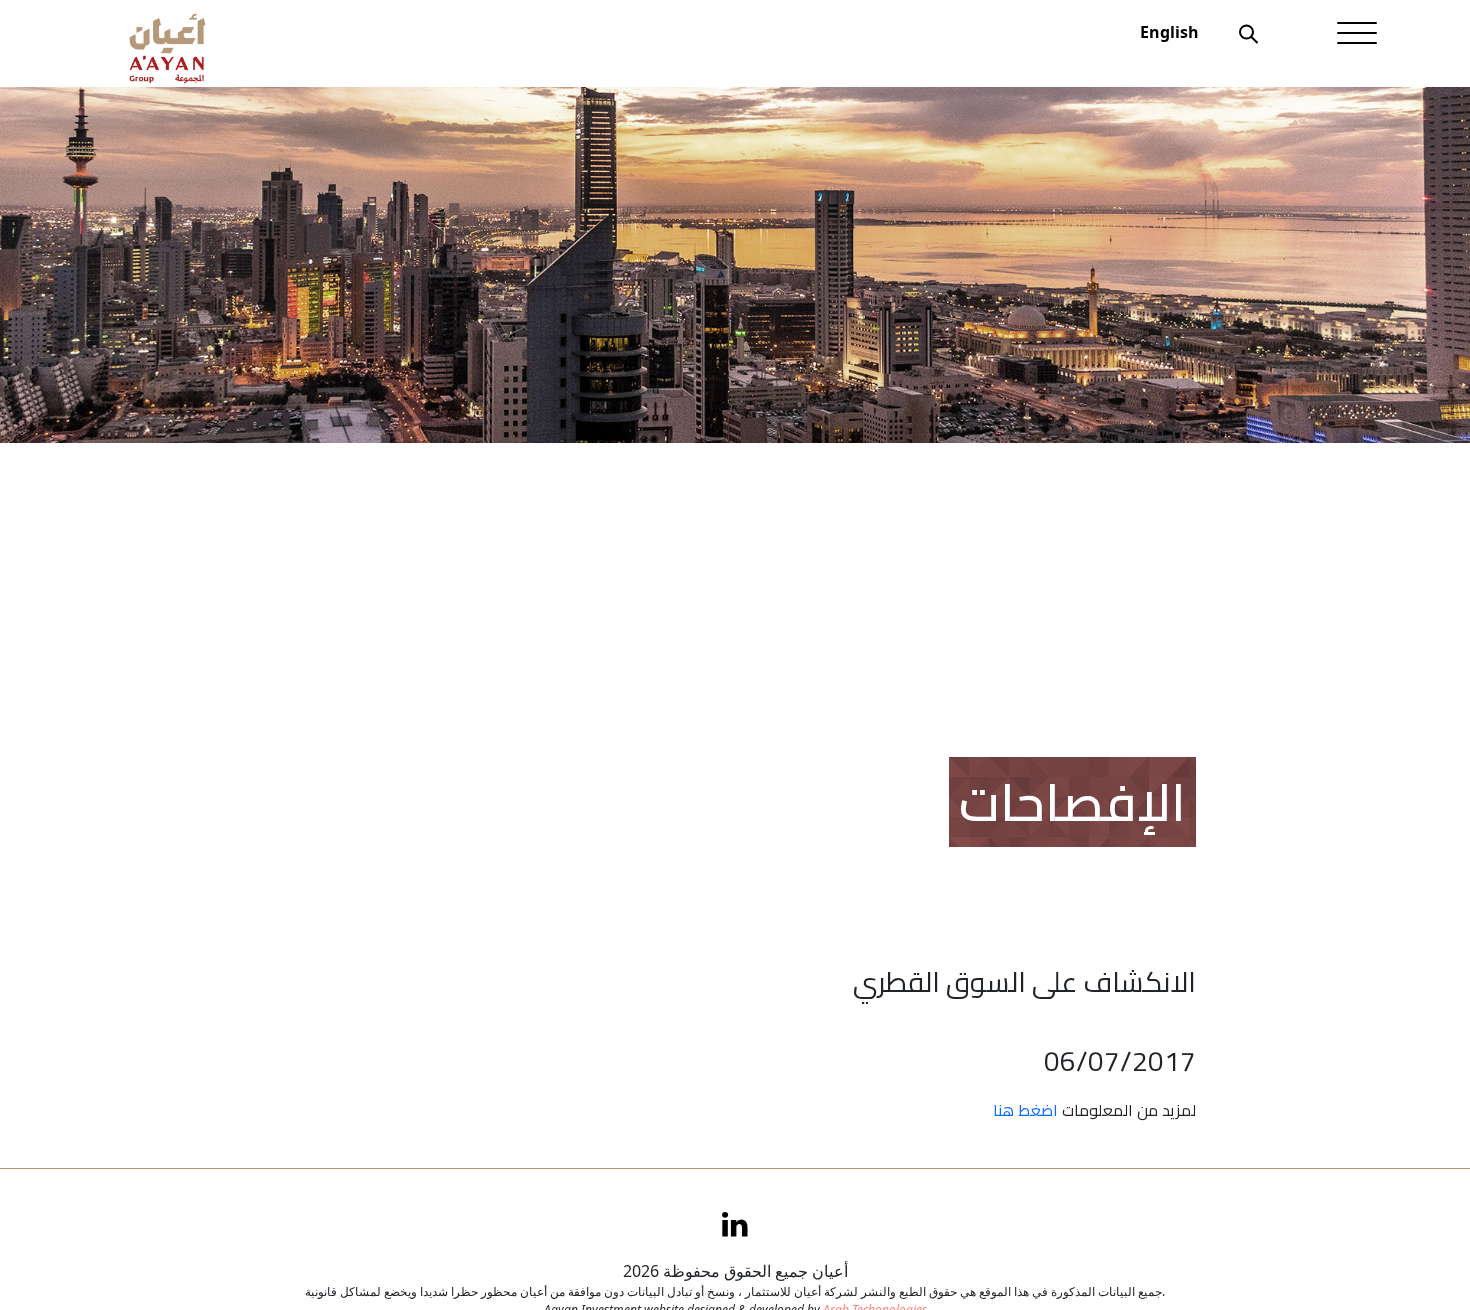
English (1169, 32)
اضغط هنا (1025, 1110)
